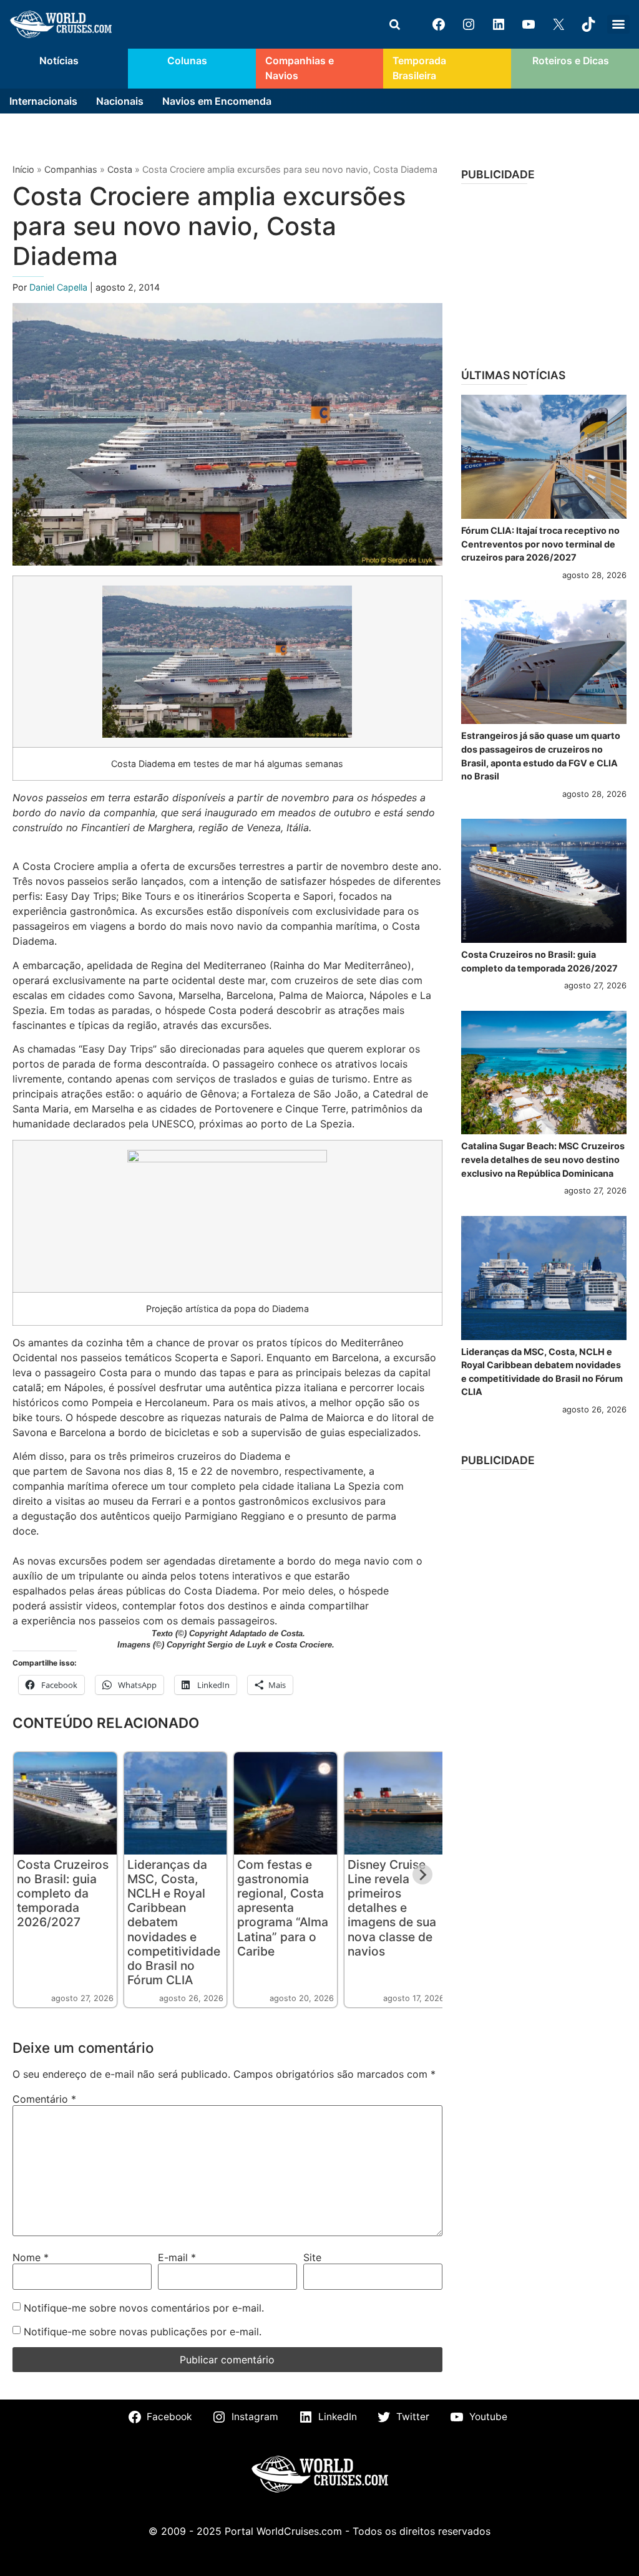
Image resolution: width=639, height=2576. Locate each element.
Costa (120, 169)
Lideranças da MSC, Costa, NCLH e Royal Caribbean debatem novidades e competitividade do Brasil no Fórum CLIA (174, 1922)
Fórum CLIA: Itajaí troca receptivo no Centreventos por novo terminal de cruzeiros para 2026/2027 (540, 544)
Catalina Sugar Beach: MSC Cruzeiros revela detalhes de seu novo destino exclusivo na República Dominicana (543, 1159)
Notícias (59, 61)
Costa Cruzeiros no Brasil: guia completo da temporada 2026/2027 (63, 1893)
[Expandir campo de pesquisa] (394, 24)
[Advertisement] (544, 272)
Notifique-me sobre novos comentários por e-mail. (144, 2308)
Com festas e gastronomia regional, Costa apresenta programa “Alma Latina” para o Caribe (283, 1908)
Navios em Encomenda (217, 101)
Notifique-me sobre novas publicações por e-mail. (143, 2332)
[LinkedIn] (499, 24)
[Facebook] (439, 24)
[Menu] (618, 24)
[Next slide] (422, 1874)
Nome (31, 2257)
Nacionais (120, 101)
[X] (559, 24)
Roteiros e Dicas (571, 61)
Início (23, 169)
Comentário (44, 2099)
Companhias (71, 169)
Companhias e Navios (300, 68)
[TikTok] (588, 24)
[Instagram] (469, 24)
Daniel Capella (60, 287)
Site (312, 2257)
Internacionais (43, 101)
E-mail (177, 2257)
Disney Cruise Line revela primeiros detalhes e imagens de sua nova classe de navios (392, 1908)
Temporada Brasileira (419, 68)
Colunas (187, 61)
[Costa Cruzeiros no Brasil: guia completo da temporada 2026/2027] (544, 881)
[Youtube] (529, 24)
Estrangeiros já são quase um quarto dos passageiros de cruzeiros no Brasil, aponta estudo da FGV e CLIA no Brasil (541, 756)
